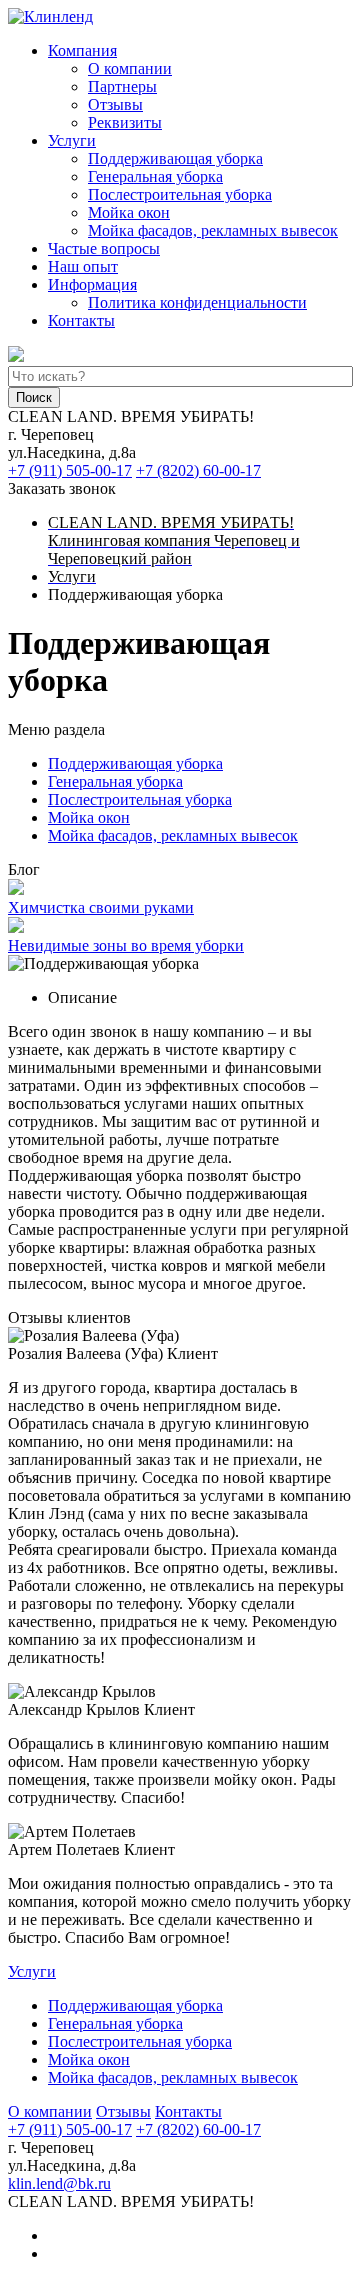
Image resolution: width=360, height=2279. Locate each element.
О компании (130, 68)
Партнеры (122, 86)
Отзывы (115, 104)
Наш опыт (83, 266)
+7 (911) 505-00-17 (70, 470)
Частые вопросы (104, 248)
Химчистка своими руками (101, 907)
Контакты (81, 320)
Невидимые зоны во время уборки (126, 945)
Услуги (72, 140)
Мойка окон (129, 212)
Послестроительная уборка (180, 194)
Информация (92, 284)
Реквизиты (125, 122)
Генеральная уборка (155, 176)
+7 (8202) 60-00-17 (198, 470)
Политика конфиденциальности (197, 302)
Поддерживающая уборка (175, 158)
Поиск (34, 397)
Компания (82, 50)
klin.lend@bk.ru (59, 2183)
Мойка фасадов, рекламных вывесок (213, 230)
